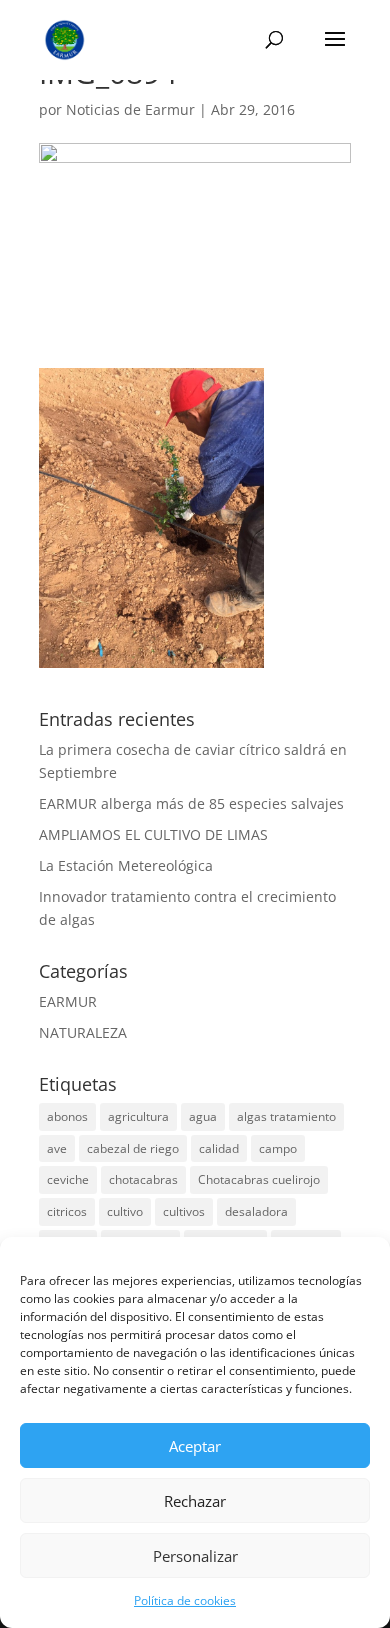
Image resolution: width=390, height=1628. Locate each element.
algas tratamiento (286, 1116)
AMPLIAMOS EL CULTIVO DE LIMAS (153, 834)
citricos (67, 1211)
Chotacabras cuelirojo (259, 1179)
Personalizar (195, 1556)
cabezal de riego (133, 1148)
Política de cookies (185, 1600)
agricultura (138, 1116)
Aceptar (195, 1446)
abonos (67, 1116)
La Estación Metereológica (126, 865)
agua (203, 1116)
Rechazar (195, 1501)
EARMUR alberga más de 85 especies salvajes (191, 803)
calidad (219, 1148)
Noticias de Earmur (130, 109)
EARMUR (68, 1001)
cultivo (125, 1211)
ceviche (68, 1179)
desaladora (256, 1211)
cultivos (184, 1211)
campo (278, 1148)
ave (57, 1148)
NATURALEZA (83, 1032)
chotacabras (143, 1179)
